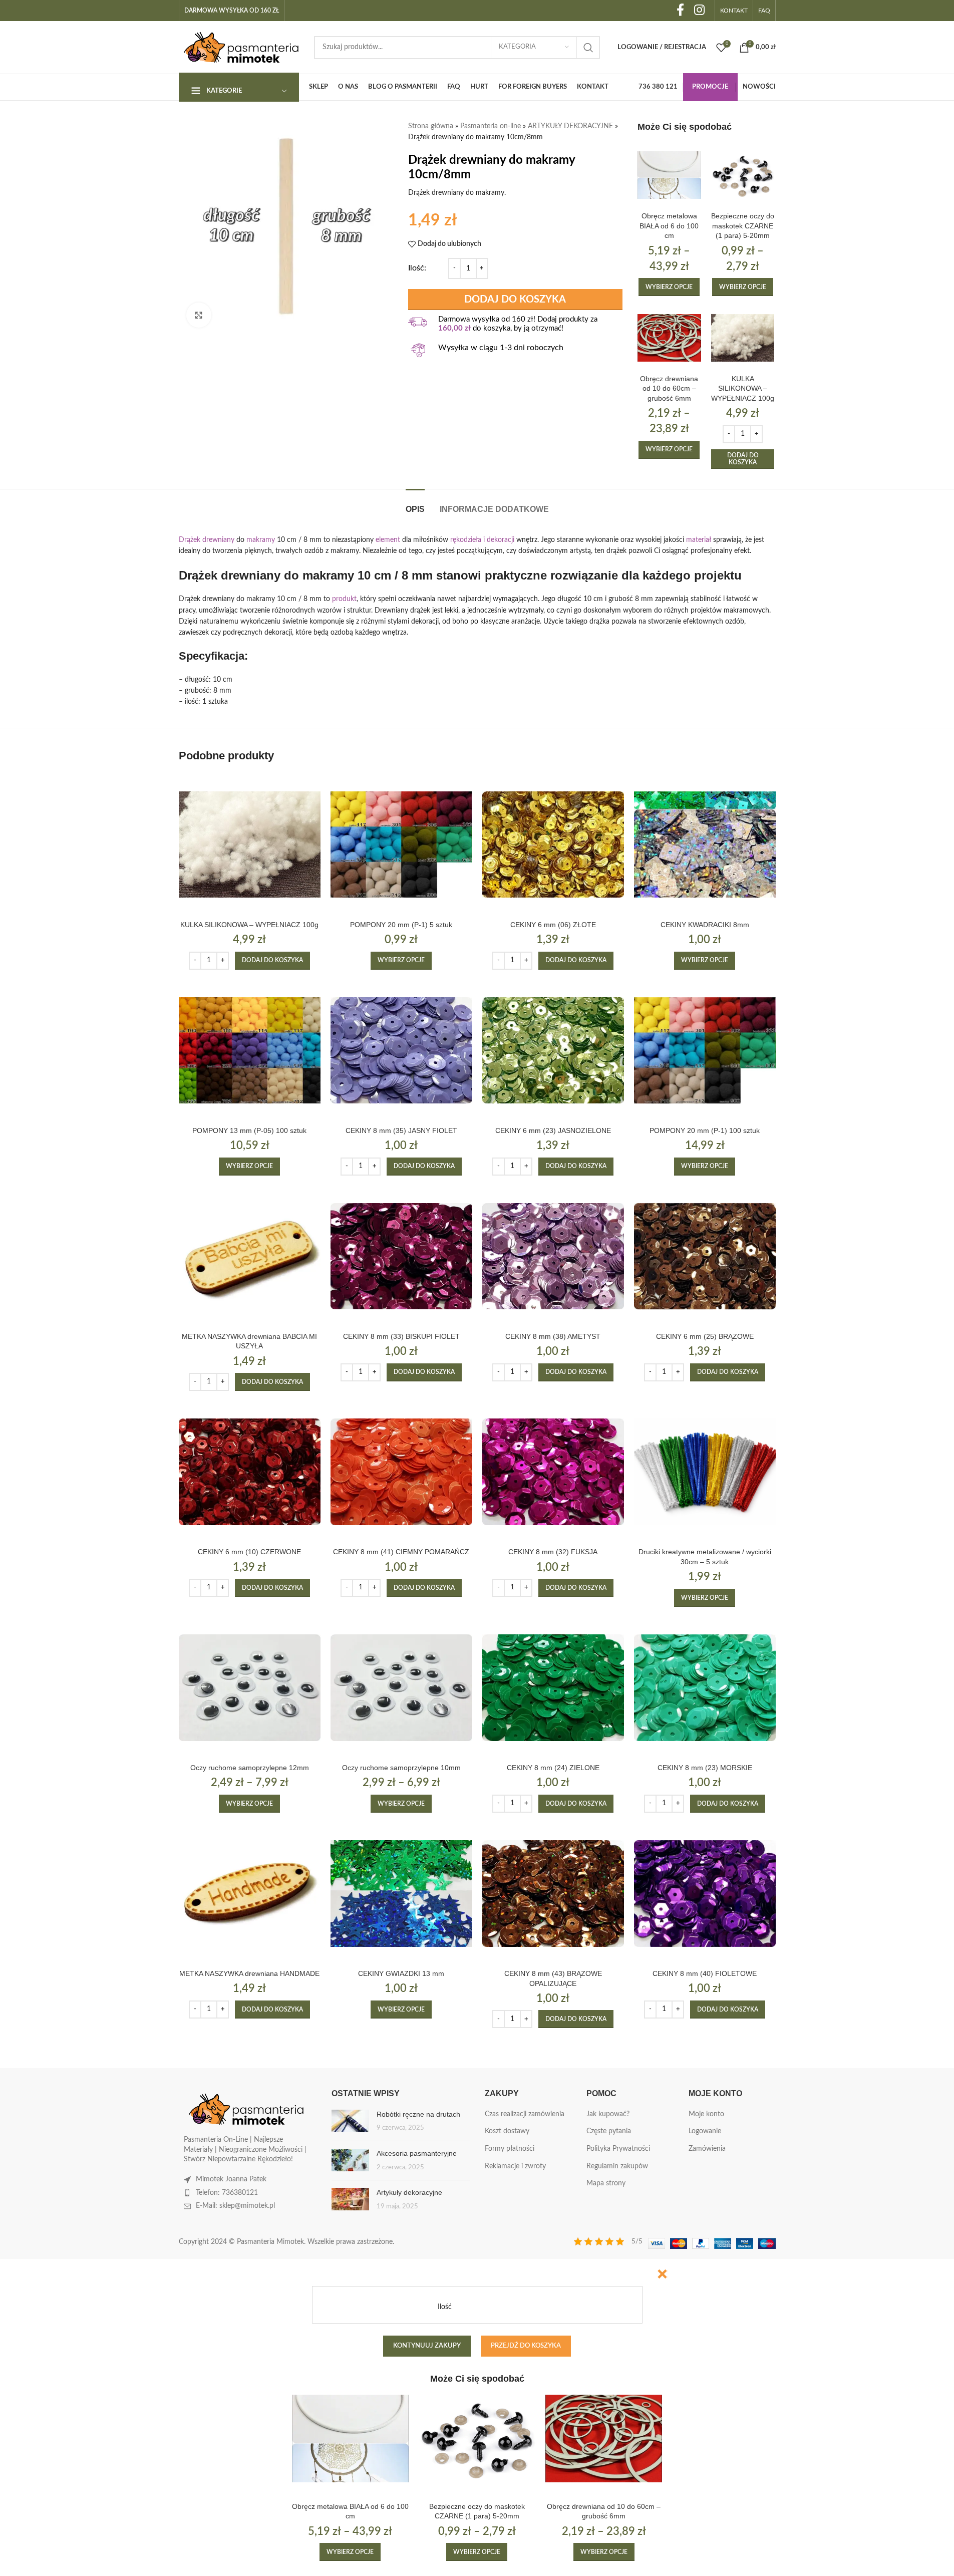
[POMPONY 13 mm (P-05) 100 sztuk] (250, 1051)
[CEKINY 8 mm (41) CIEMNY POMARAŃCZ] (401, 1472)
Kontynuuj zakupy (427, 2346)
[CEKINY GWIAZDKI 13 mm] (401, 1894)
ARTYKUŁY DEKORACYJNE (570, 126)
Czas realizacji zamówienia (525, 2114)
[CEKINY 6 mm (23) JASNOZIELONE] (553, 1051)
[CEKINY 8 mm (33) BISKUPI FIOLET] (401, 1256)
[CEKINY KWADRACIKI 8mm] (705, 845)
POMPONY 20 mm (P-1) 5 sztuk (401, 925)
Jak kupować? (608, 2114)
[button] (743, 459)
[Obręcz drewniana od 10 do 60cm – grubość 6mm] (669, 338)
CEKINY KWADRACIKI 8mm (705, 925)
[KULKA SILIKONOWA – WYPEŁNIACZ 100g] (743, 338)
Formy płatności (510, 2149)
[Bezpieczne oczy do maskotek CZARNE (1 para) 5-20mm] (743, 175)
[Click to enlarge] (199, 315)
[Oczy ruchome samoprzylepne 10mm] (401, 1688)
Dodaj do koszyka (515, 300)
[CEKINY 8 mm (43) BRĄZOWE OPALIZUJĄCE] (553, 1894)
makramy (261, 540)
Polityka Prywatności (618, 2149)
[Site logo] (241, 47)
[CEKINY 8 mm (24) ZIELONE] (553, 1688)
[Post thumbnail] (350, 2121)
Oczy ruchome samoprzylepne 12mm (250, 1768)
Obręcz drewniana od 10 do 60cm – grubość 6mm (669, 388)
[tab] (415, 504)
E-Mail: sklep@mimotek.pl (235, 2206)
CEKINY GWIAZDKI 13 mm (401, 1973)
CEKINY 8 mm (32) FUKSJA (553, 1552)
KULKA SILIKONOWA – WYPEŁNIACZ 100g (743, 388)
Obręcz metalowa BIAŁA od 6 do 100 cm (669, 226)
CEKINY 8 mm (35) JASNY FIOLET (401, 1130)
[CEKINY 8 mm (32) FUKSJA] (553, 1472)
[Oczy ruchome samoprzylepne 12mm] (250, 1688)
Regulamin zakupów (617, 2166)
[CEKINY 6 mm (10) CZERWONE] (250, 1472)
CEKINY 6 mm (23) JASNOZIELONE (553, 1130)
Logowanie (705, 2131)
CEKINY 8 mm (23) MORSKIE (705, 1768)
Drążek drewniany (207, 540)
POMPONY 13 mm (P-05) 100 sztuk (249, 1130)
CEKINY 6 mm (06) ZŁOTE (553, 925)
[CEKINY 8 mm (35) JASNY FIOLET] (401, 1051)
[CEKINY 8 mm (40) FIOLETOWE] (705, 1894)
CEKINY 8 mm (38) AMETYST (553, 1336)
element (388, 540)
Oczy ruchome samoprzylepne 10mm (401, 1768)
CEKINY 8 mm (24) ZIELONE (553, 1768)
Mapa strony (606, 2183)
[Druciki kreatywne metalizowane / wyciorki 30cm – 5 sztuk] (705, 1472)
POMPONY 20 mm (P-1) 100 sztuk (705, 1130)
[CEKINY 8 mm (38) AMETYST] (553, 1256)
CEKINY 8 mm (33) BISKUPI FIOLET (401, 1336)
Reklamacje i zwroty (515, 2166)
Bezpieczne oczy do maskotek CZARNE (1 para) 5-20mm (743, 226)
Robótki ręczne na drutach (418, 2114)
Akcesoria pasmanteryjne (417, 2153)
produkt (344, 599)
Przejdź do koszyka (526, 2346)
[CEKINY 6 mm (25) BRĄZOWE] (705, 1256)
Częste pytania (609, 2131)
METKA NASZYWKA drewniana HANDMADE (249, 1973)
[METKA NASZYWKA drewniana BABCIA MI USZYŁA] (250, 1256)
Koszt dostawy (507, 2131)
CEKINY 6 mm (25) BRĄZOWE (705, 1336)
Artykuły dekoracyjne (409, 2192)
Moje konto (706, 2114)
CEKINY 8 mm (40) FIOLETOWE (705, 1973)
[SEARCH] (588, 48)
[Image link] (246, 2109)
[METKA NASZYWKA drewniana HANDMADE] (250, 1894)
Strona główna (431, 126)
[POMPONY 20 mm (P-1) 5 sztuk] (401, 845)
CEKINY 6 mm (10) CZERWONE (249, 1552)
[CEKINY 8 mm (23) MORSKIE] (705, 1688)
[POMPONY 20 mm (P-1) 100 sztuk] (705, 1051)
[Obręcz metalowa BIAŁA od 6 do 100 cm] (669, 175)
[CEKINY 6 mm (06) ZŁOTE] (553, 845)
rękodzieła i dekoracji (482, 540)
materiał (699, 540)
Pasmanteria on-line (491, 126)
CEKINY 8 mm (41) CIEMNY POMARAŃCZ (401, 1552)
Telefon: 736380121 (227, 2193)
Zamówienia (707, 2149)
